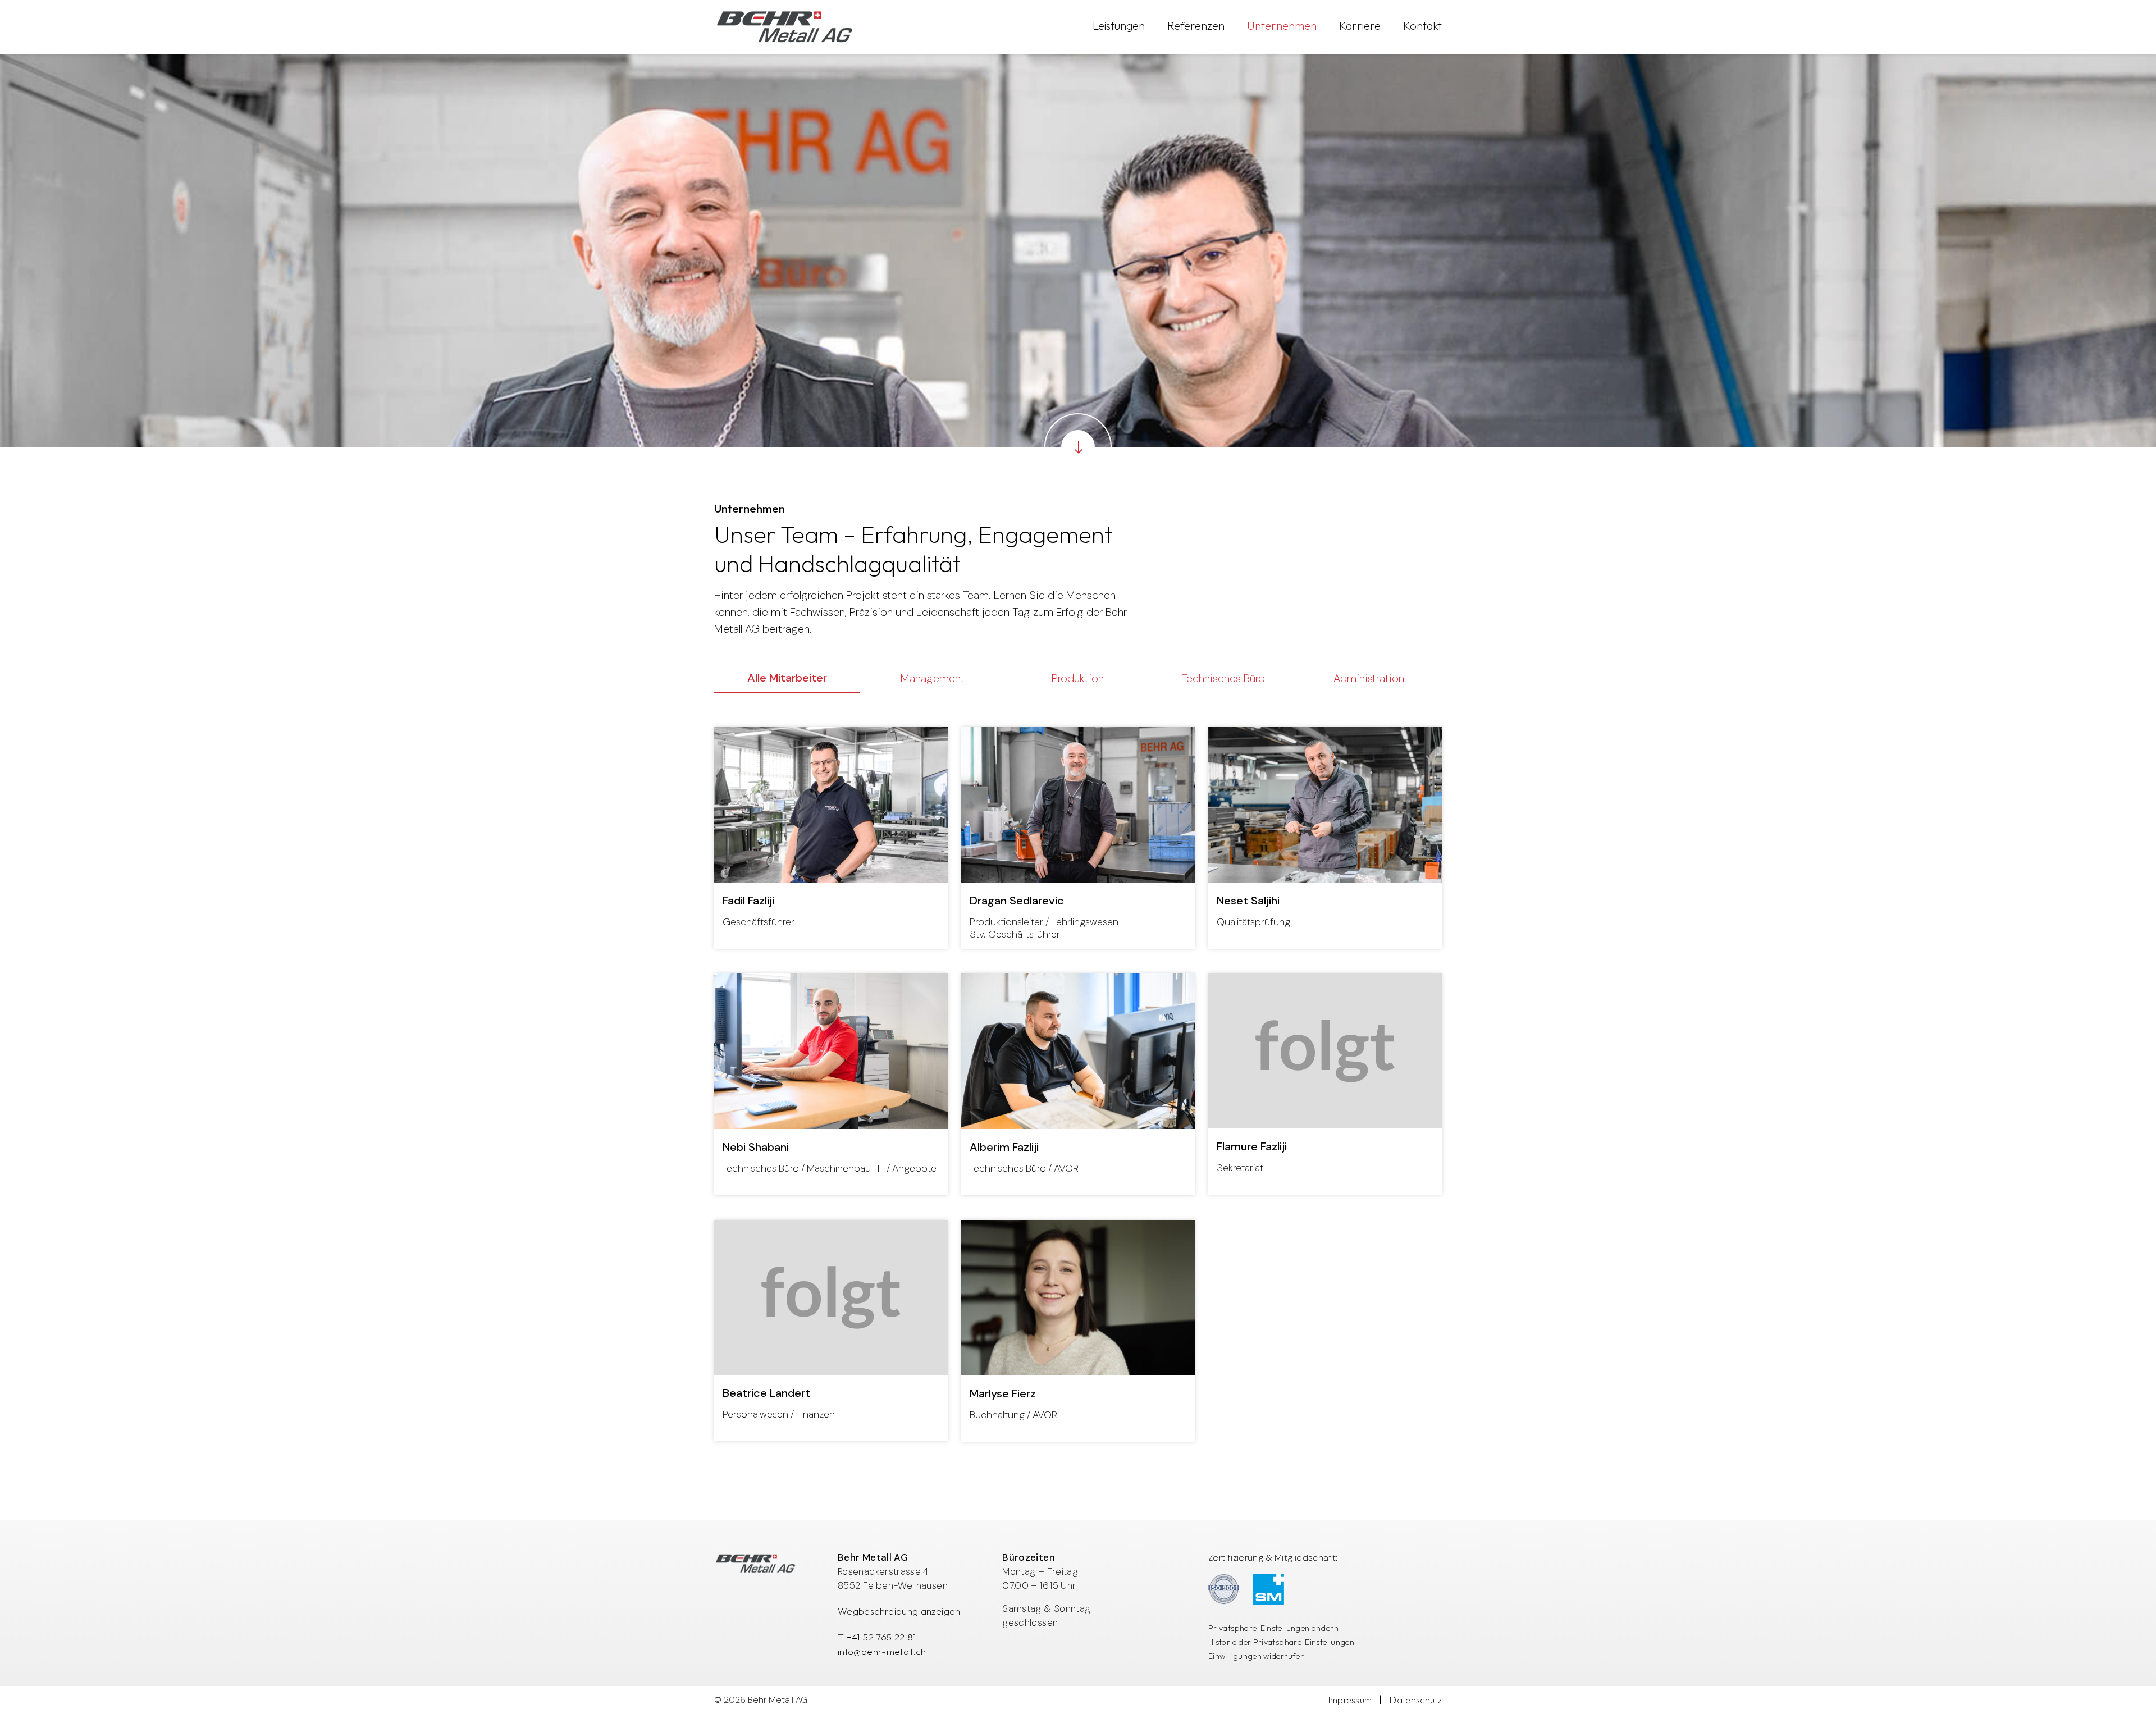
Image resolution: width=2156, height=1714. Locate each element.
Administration (1369, 678)
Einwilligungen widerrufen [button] (1257, 1656)
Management (933, 678)
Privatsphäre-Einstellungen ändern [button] (1273, 1628)
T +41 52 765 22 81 (877, 1637)
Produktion (1078, 678)
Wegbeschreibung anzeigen (899, 1611)
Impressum (1350, 1700)
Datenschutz (1416, 1700)
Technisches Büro (1223, 678)
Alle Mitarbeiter (787, 678)
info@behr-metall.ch (882, 1651)
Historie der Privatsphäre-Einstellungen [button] (1281, 1642)
